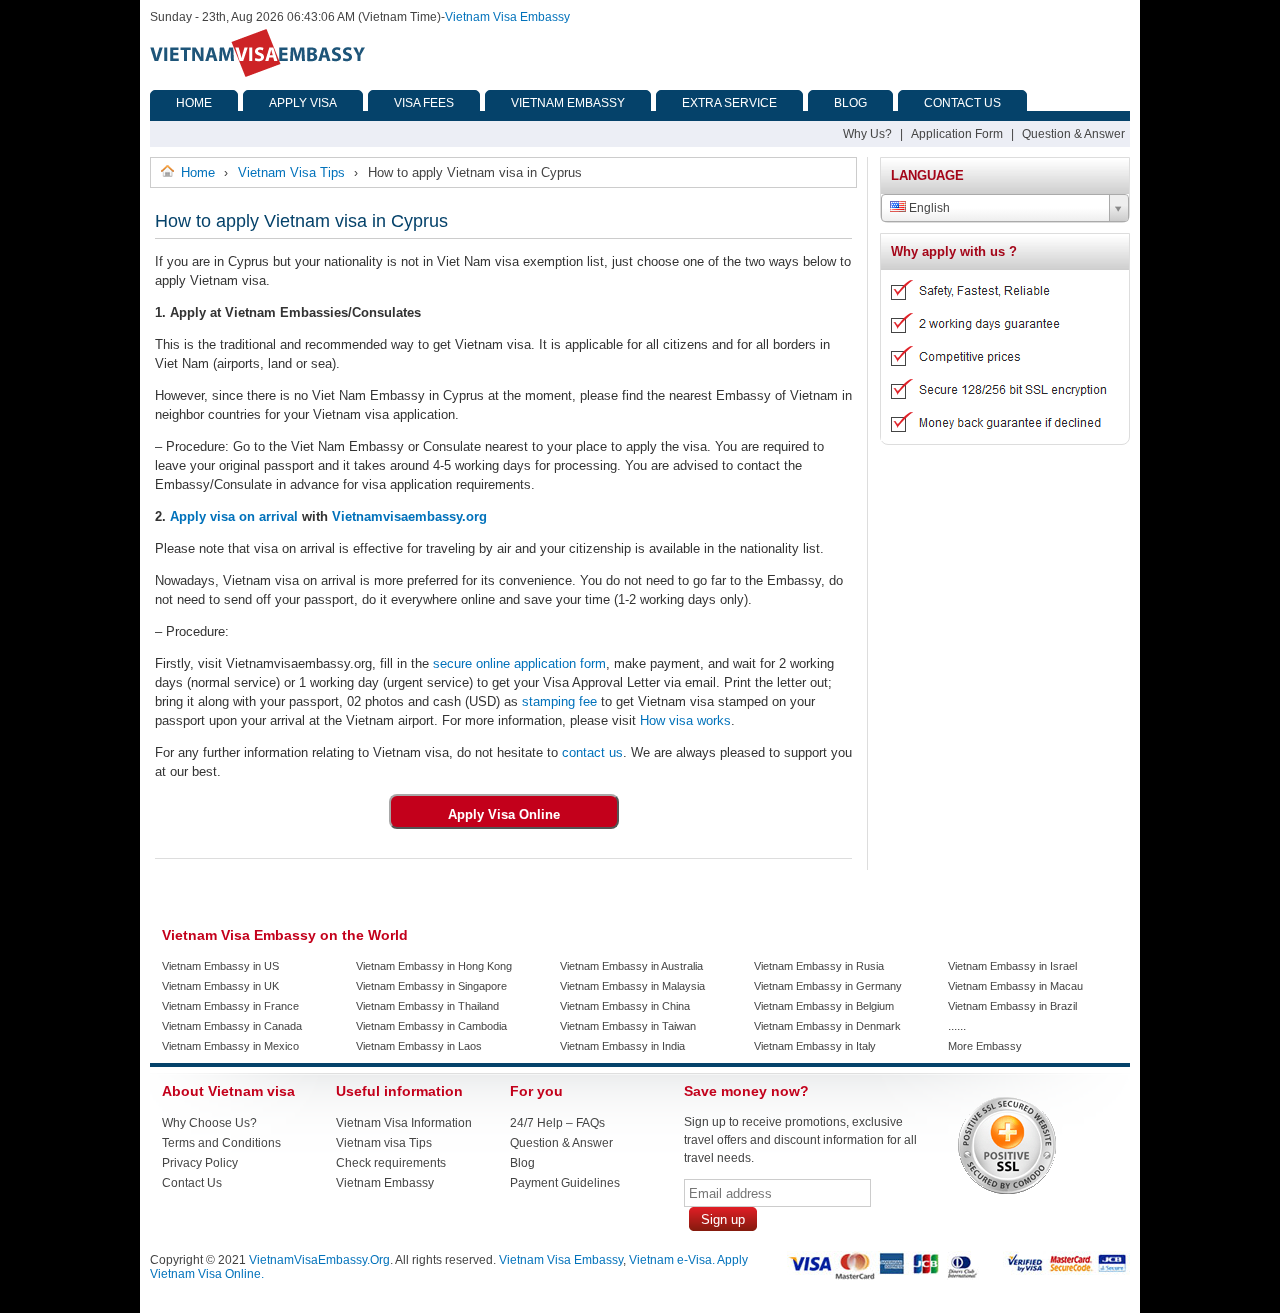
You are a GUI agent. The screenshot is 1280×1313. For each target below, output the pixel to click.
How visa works (683, 720)
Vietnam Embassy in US (220, 966)
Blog (522, 1163)
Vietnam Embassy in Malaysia (632, 986)
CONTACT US (962, 103)
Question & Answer (1073, 134)
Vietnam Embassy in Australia (631, 966)
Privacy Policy (200, 1163)
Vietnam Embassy (385, 1183)
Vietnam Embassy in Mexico (230, 1046)
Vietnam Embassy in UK (220, 986)
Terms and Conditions (221, 1143)
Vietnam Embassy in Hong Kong (434, 966)
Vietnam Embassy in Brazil (1012, 1006)
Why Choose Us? (209, 1123)
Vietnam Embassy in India (622, 1046)
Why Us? (867, 134)
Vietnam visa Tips (384, 1143)
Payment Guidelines (565, 1183)
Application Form (957, 134)
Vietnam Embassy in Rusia (819, 966)
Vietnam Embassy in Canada (232, 1026)
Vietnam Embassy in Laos (419, 1046)
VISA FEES (424, 103)
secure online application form (517, 663)
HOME (194, 103)
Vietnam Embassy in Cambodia (431, 1026)
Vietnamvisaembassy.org (409, 516)
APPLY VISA (303, 103)
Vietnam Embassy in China (625, 1006)
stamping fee (557, 701)
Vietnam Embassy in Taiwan (628, 1026)
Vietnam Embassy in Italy (815, 1046)
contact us (590, 752)
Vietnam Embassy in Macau (1015, 986)
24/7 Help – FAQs (557, 1123)
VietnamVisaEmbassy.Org (319, 1260)
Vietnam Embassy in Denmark (827, 1026)
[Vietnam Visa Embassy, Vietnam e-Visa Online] (257, 73)
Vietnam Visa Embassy (507, 17)
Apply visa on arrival (234, 516)
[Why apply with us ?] (997, 437)
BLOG (850, 103)
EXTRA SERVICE (729, 103)
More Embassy (985, 1046)
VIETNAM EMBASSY (568, 103)
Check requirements (391, 1163)
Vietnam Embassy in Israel (1012, 966)
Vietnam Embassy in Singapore (431, 986)
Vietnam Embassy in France (230, 1006)
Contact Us (192, 1183)
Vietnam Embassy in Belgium (824, 1006)
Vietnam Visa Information (404, 1123)
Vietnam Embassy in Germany (828, 986)
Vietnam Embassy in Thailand (427, 1006)
